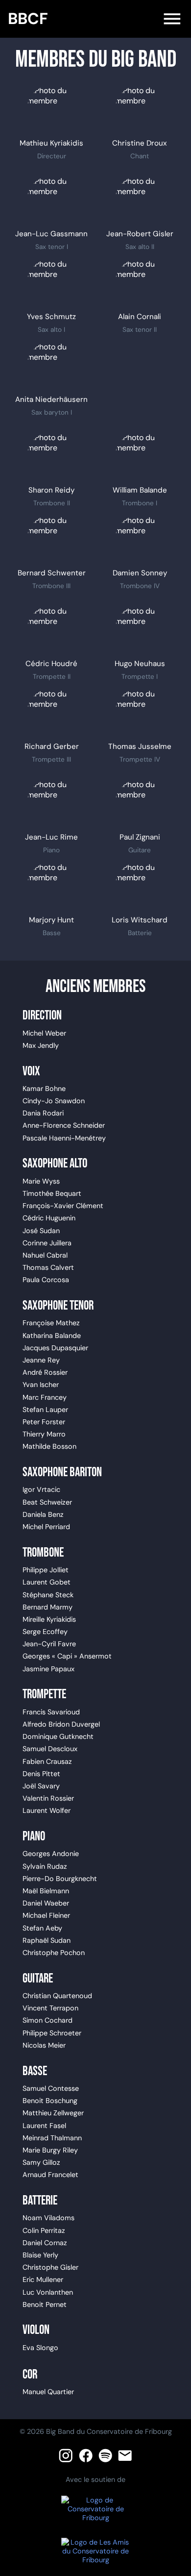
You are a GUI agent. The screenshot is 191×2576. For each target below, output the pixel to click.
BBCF (28, 19)
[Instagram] (66, 2455)
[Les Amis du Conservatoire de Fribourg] (95, 2551)
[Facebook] (86, 2455)
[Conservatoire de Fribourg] (95, 2509)
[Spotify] (105, 2455)
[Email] (125, 2455)
